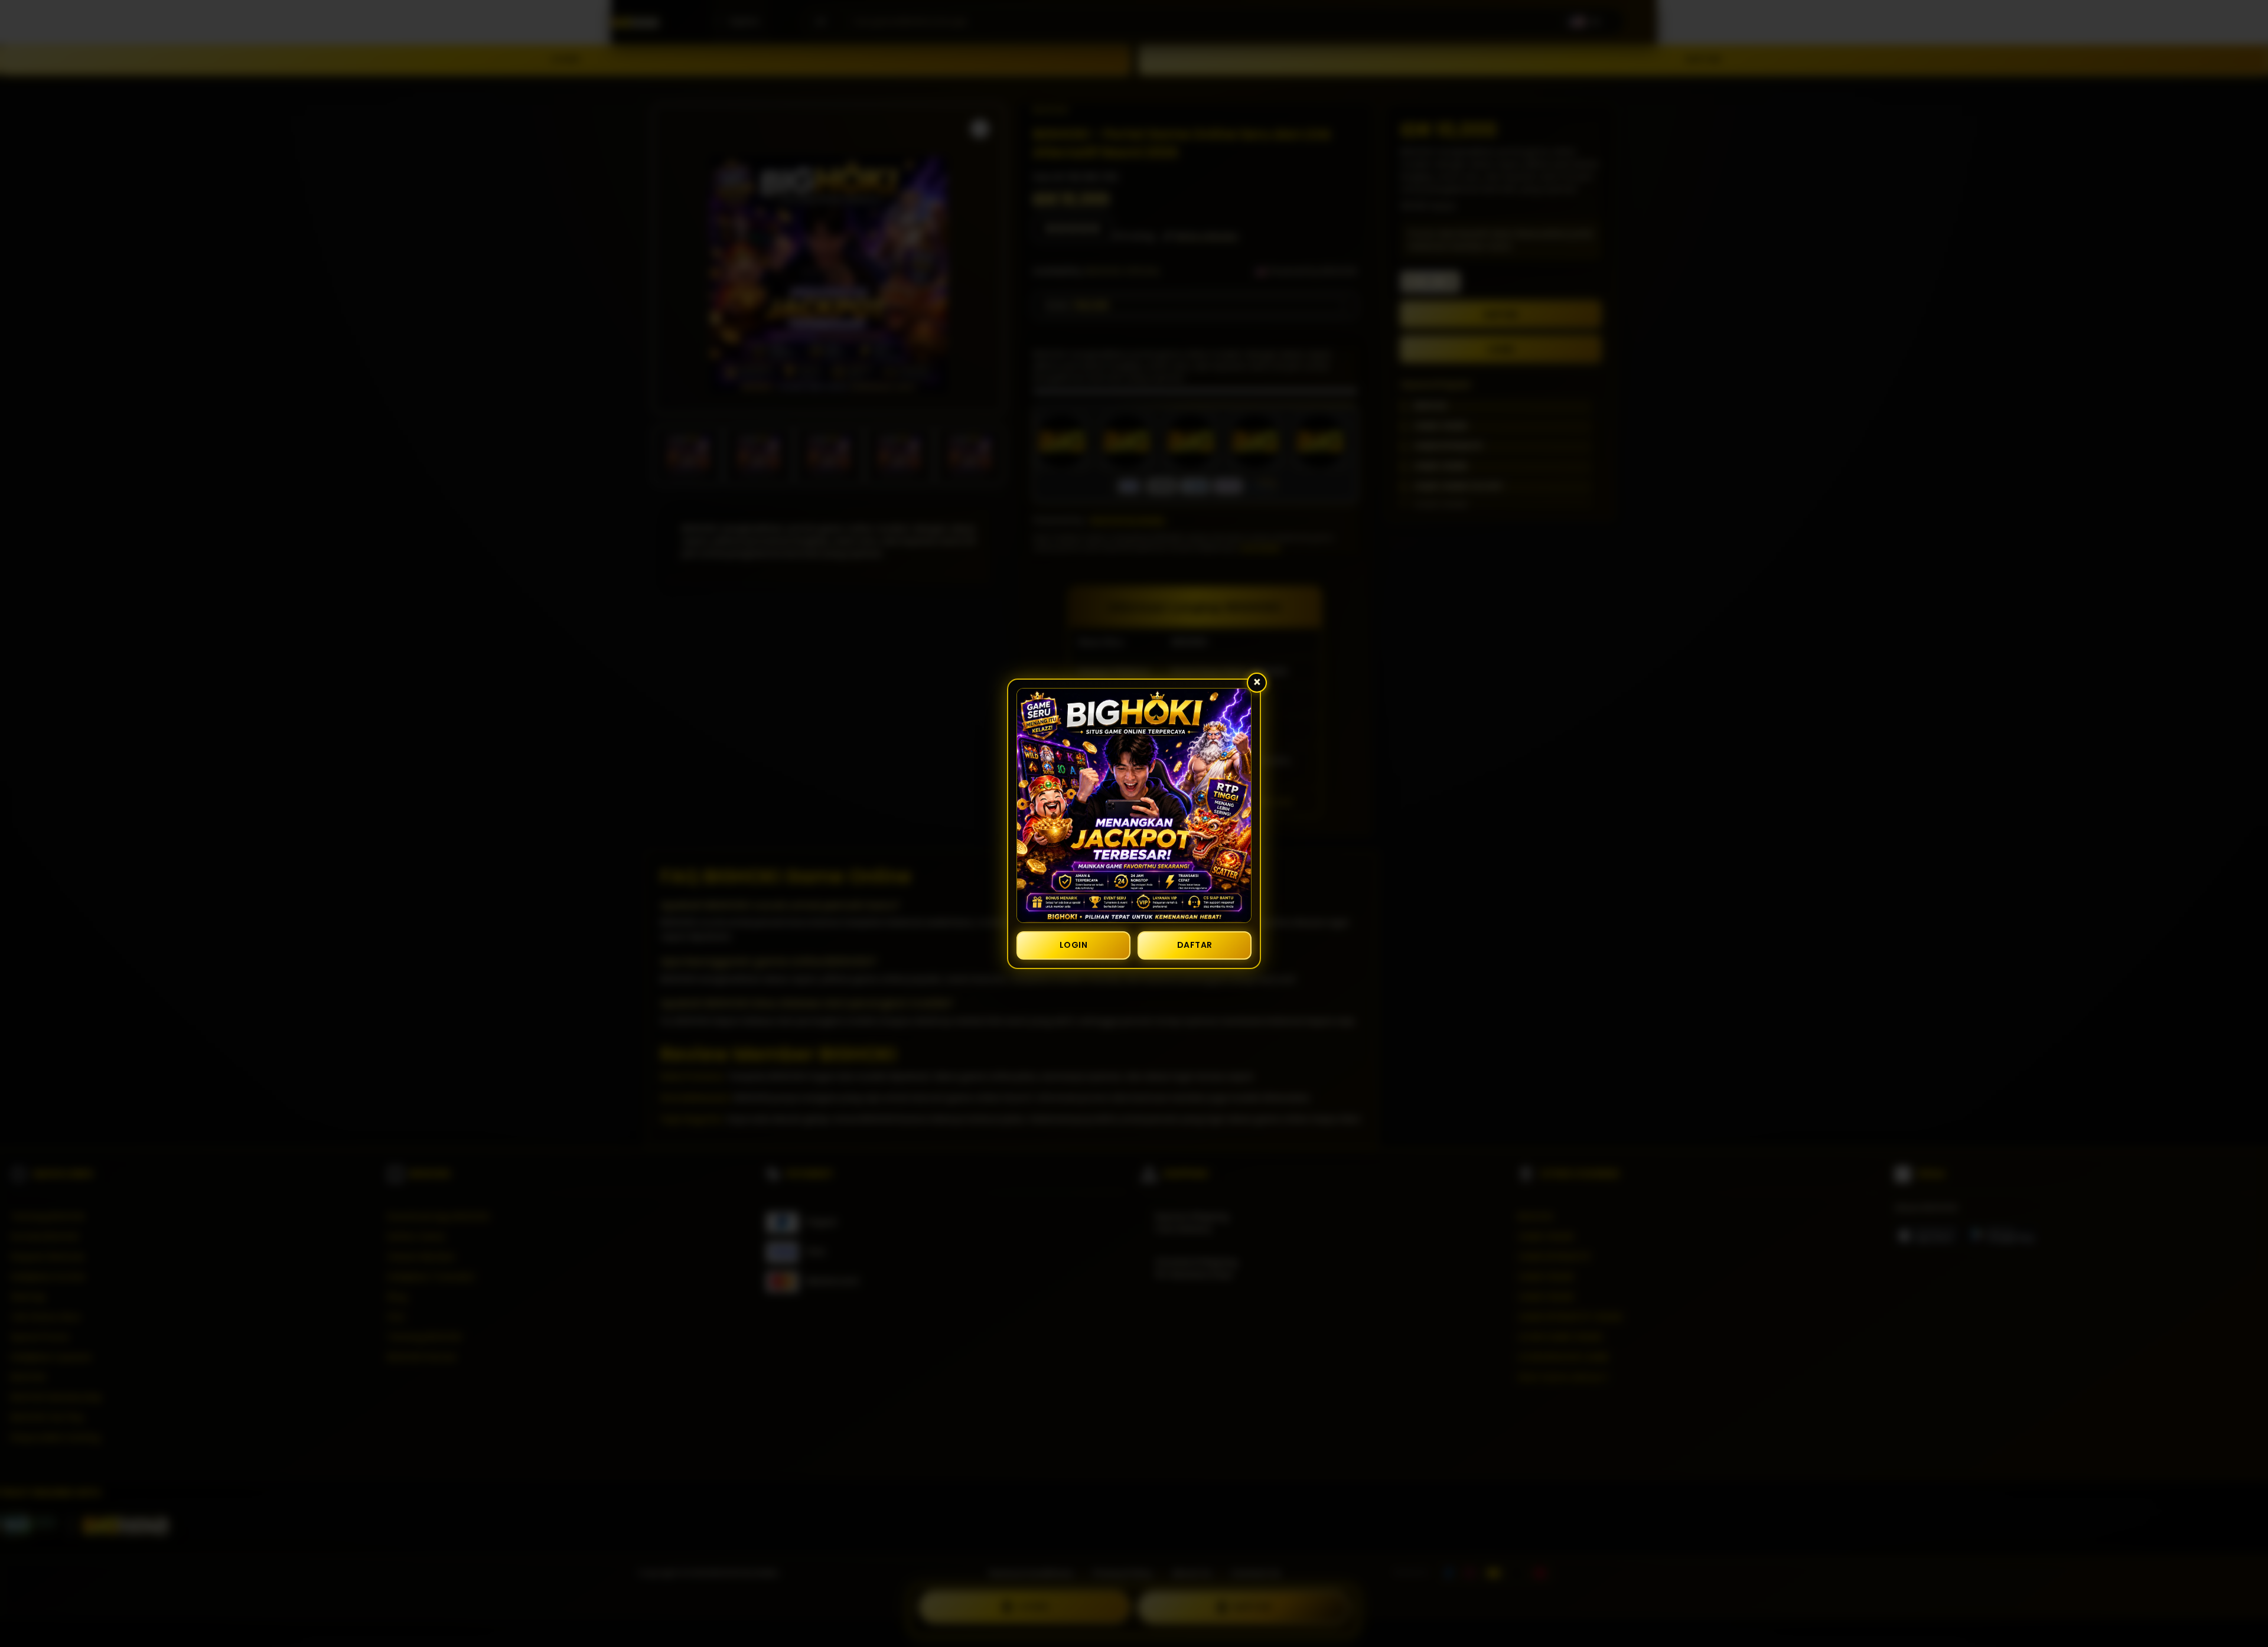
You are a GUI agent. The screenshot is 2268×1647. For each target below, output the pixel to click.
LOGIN (1074, 945)
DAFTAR (1195, 945)
